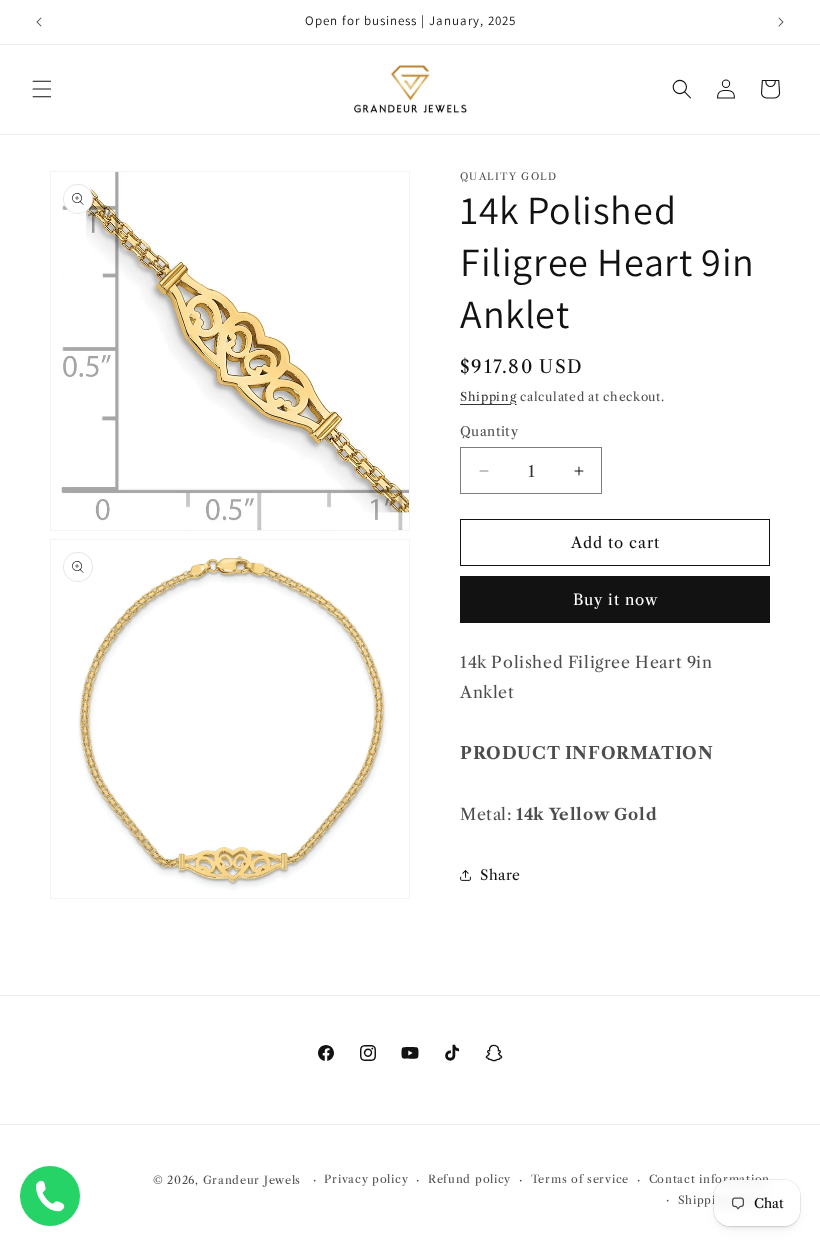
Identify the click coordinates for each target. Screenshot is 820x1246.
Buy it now (615, 599)
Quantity (489, 431)
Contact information (709, 1179)
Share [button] (500, 875)
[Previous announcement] (39, 22)
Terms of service (580, 1179)
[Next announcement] (781, 22)
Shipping (488, 396)
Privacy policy (366, 1179)
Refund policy (469, 1179)
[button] (42, 89)
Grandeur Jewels (252, 1180)
